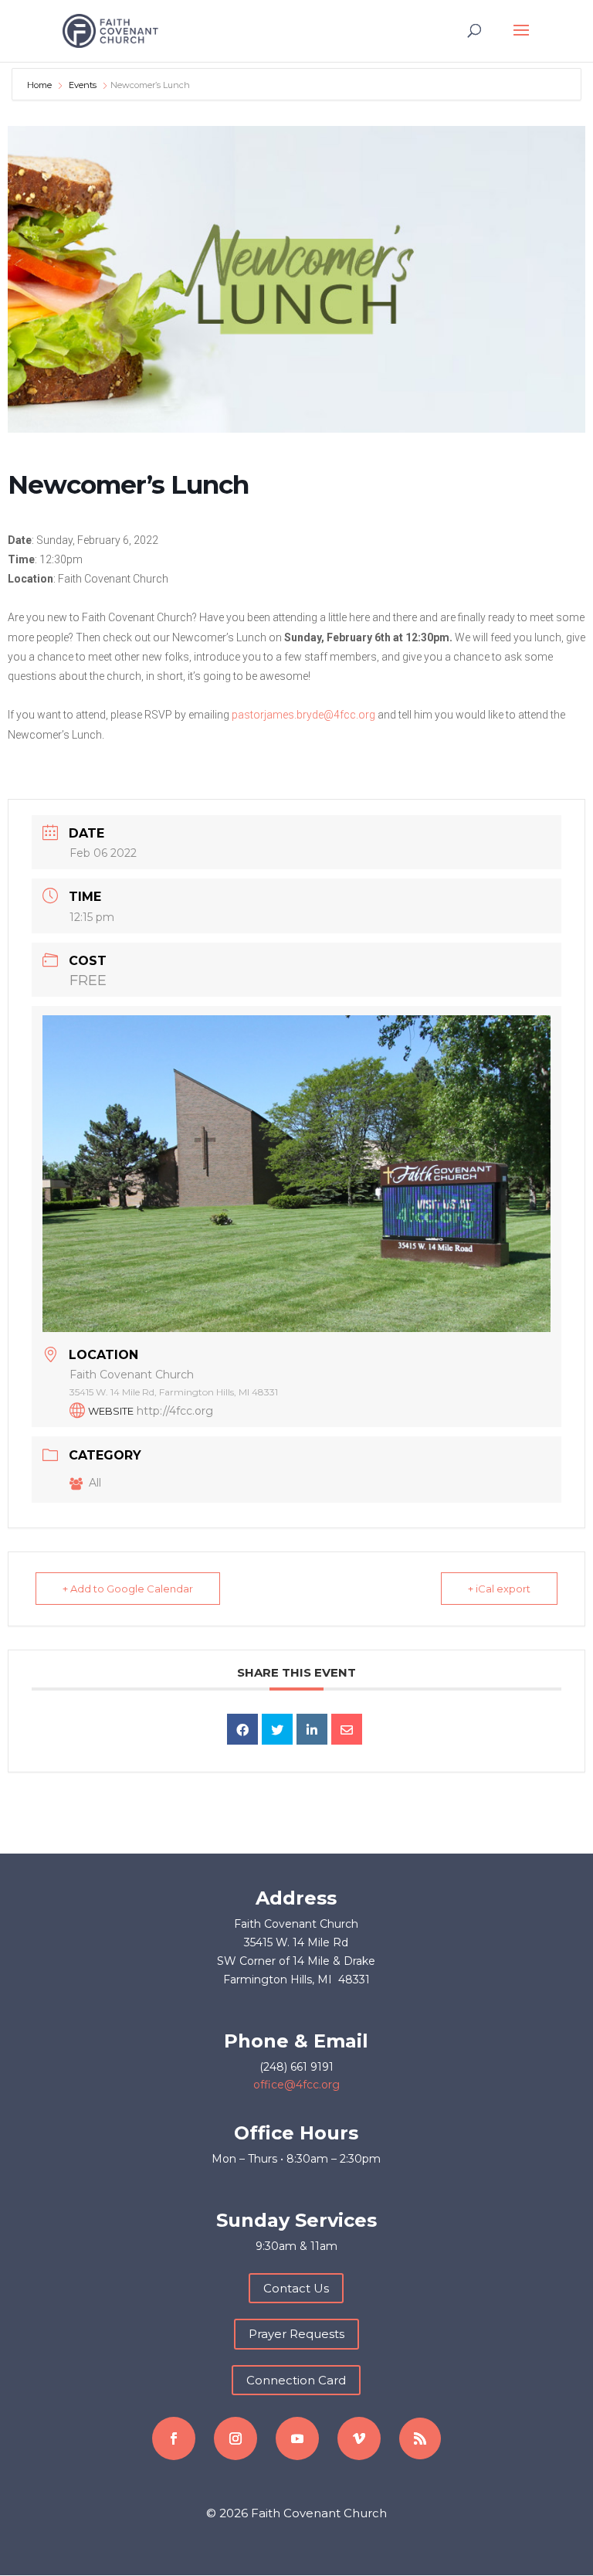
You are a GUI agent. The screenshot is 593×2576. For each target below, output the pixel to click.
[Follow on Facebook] (174, 2438)
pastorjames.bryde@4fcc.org (303, 715)
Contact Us (296, 2288)
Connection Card (296, 2380)
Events (83, 85)
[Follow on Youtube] (297, 2438)
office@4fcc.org (296, 2085)
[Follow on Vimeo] (359, 2438)
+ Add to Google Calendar (128, 1589)
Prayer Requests (296, 2334)
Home (41, 85)
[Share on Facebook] (242, 1729)
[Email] (347, 1729)
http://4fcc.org (175, 1411)
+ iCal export (499, 1589)
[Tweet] (277, 1729)
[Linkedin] (312, 1729)
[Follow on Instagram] (236, 2438)
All (95, 1483)
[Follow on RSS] (420, 2438)
